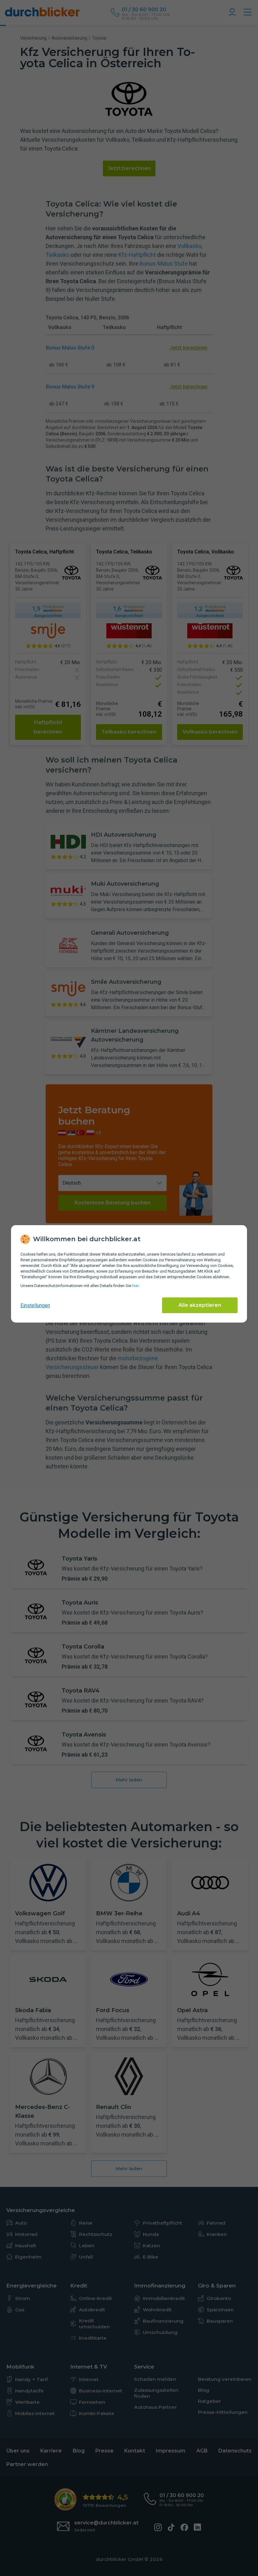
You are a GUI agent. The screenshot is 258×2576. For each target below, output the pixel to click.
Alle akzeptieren (200, 1305)
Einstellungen (35, 1305)
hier (135, 1286)
